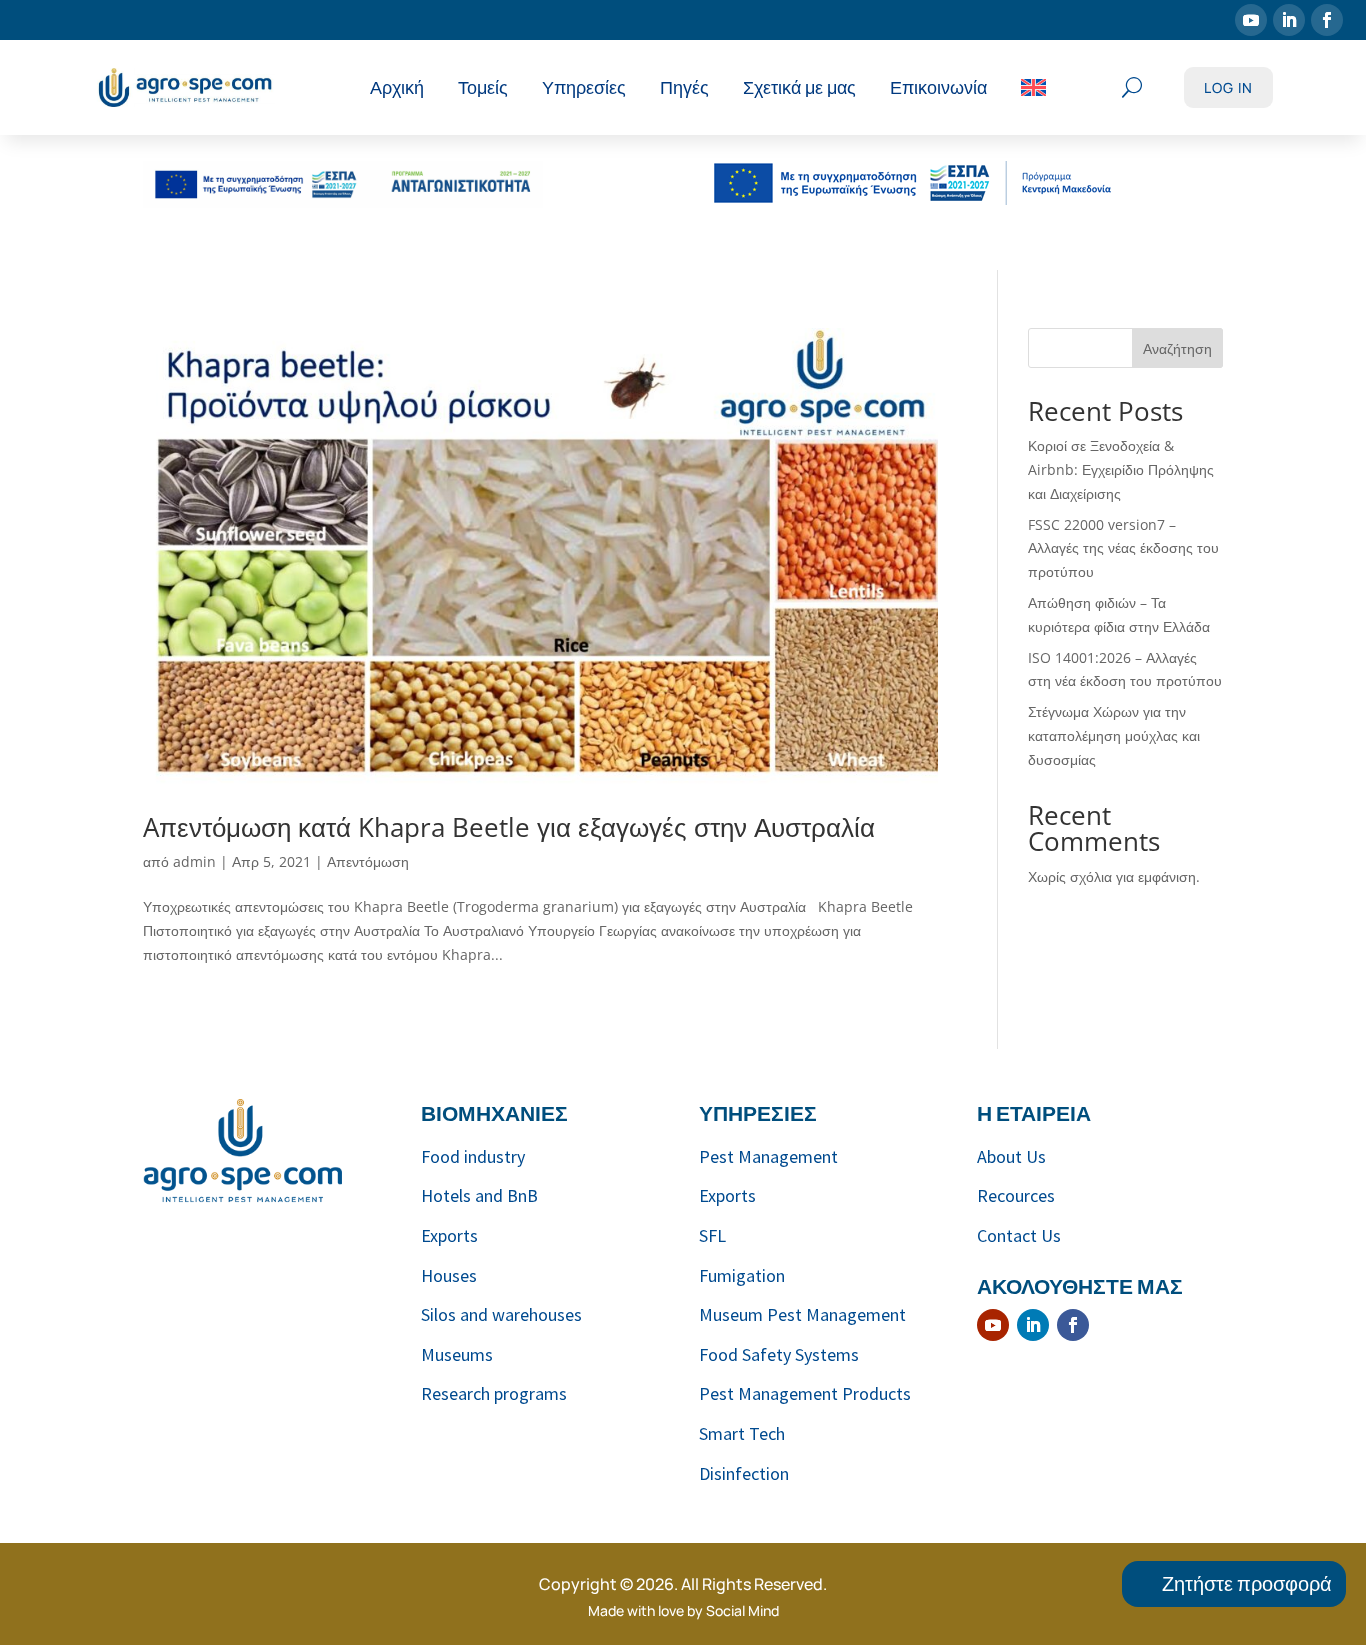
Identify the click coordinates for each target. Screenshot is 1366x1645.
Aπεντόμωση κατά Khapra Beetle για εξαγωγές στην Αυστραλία (509, 827)
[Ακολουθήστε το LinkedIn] (1289, 20)
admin (194, 861)
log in (1228, 87)
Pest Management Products (805, 1393)
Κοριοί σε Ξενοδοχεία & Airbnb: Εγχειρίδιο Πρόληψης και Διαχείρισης (1121, 469)
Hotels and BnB (479, 1195)
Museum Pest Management (802, 1314)
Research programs (494, 1393)
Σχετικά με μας (799, 87)
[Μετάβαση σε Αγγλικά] (1033, 87)
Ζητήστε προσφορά (1247, 1583)
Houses (449, 1275)
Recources (1016, 1195)
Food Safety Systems (779, 1354)
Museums (457, 1354)
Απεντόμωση (368, 861)
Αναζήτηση (1177, 348)
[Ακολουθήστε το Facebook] (1327, 20)
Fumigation (742, 1275)
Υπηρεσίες (584, 87)
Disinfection (744, 1473)
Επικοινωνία (938, 87)
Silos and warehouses (501, 1314)
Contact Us (1019, 1235)
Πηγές (684, 87)
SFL (712, 1235)
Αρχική (397, 87)
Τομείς (483, 87)
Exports (449, 1235)
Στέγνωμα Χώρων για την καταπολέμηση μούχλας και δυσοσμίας (1114, 735)
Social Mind (742, 1610)
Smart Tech (742, 1433)
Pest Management (768, 1156)
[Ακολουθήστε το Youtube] (1251, 20)
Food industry (473, 1156)
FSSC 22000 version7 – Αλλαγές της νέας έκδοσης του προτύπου (1123, 548)
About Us (1011, 1156)
